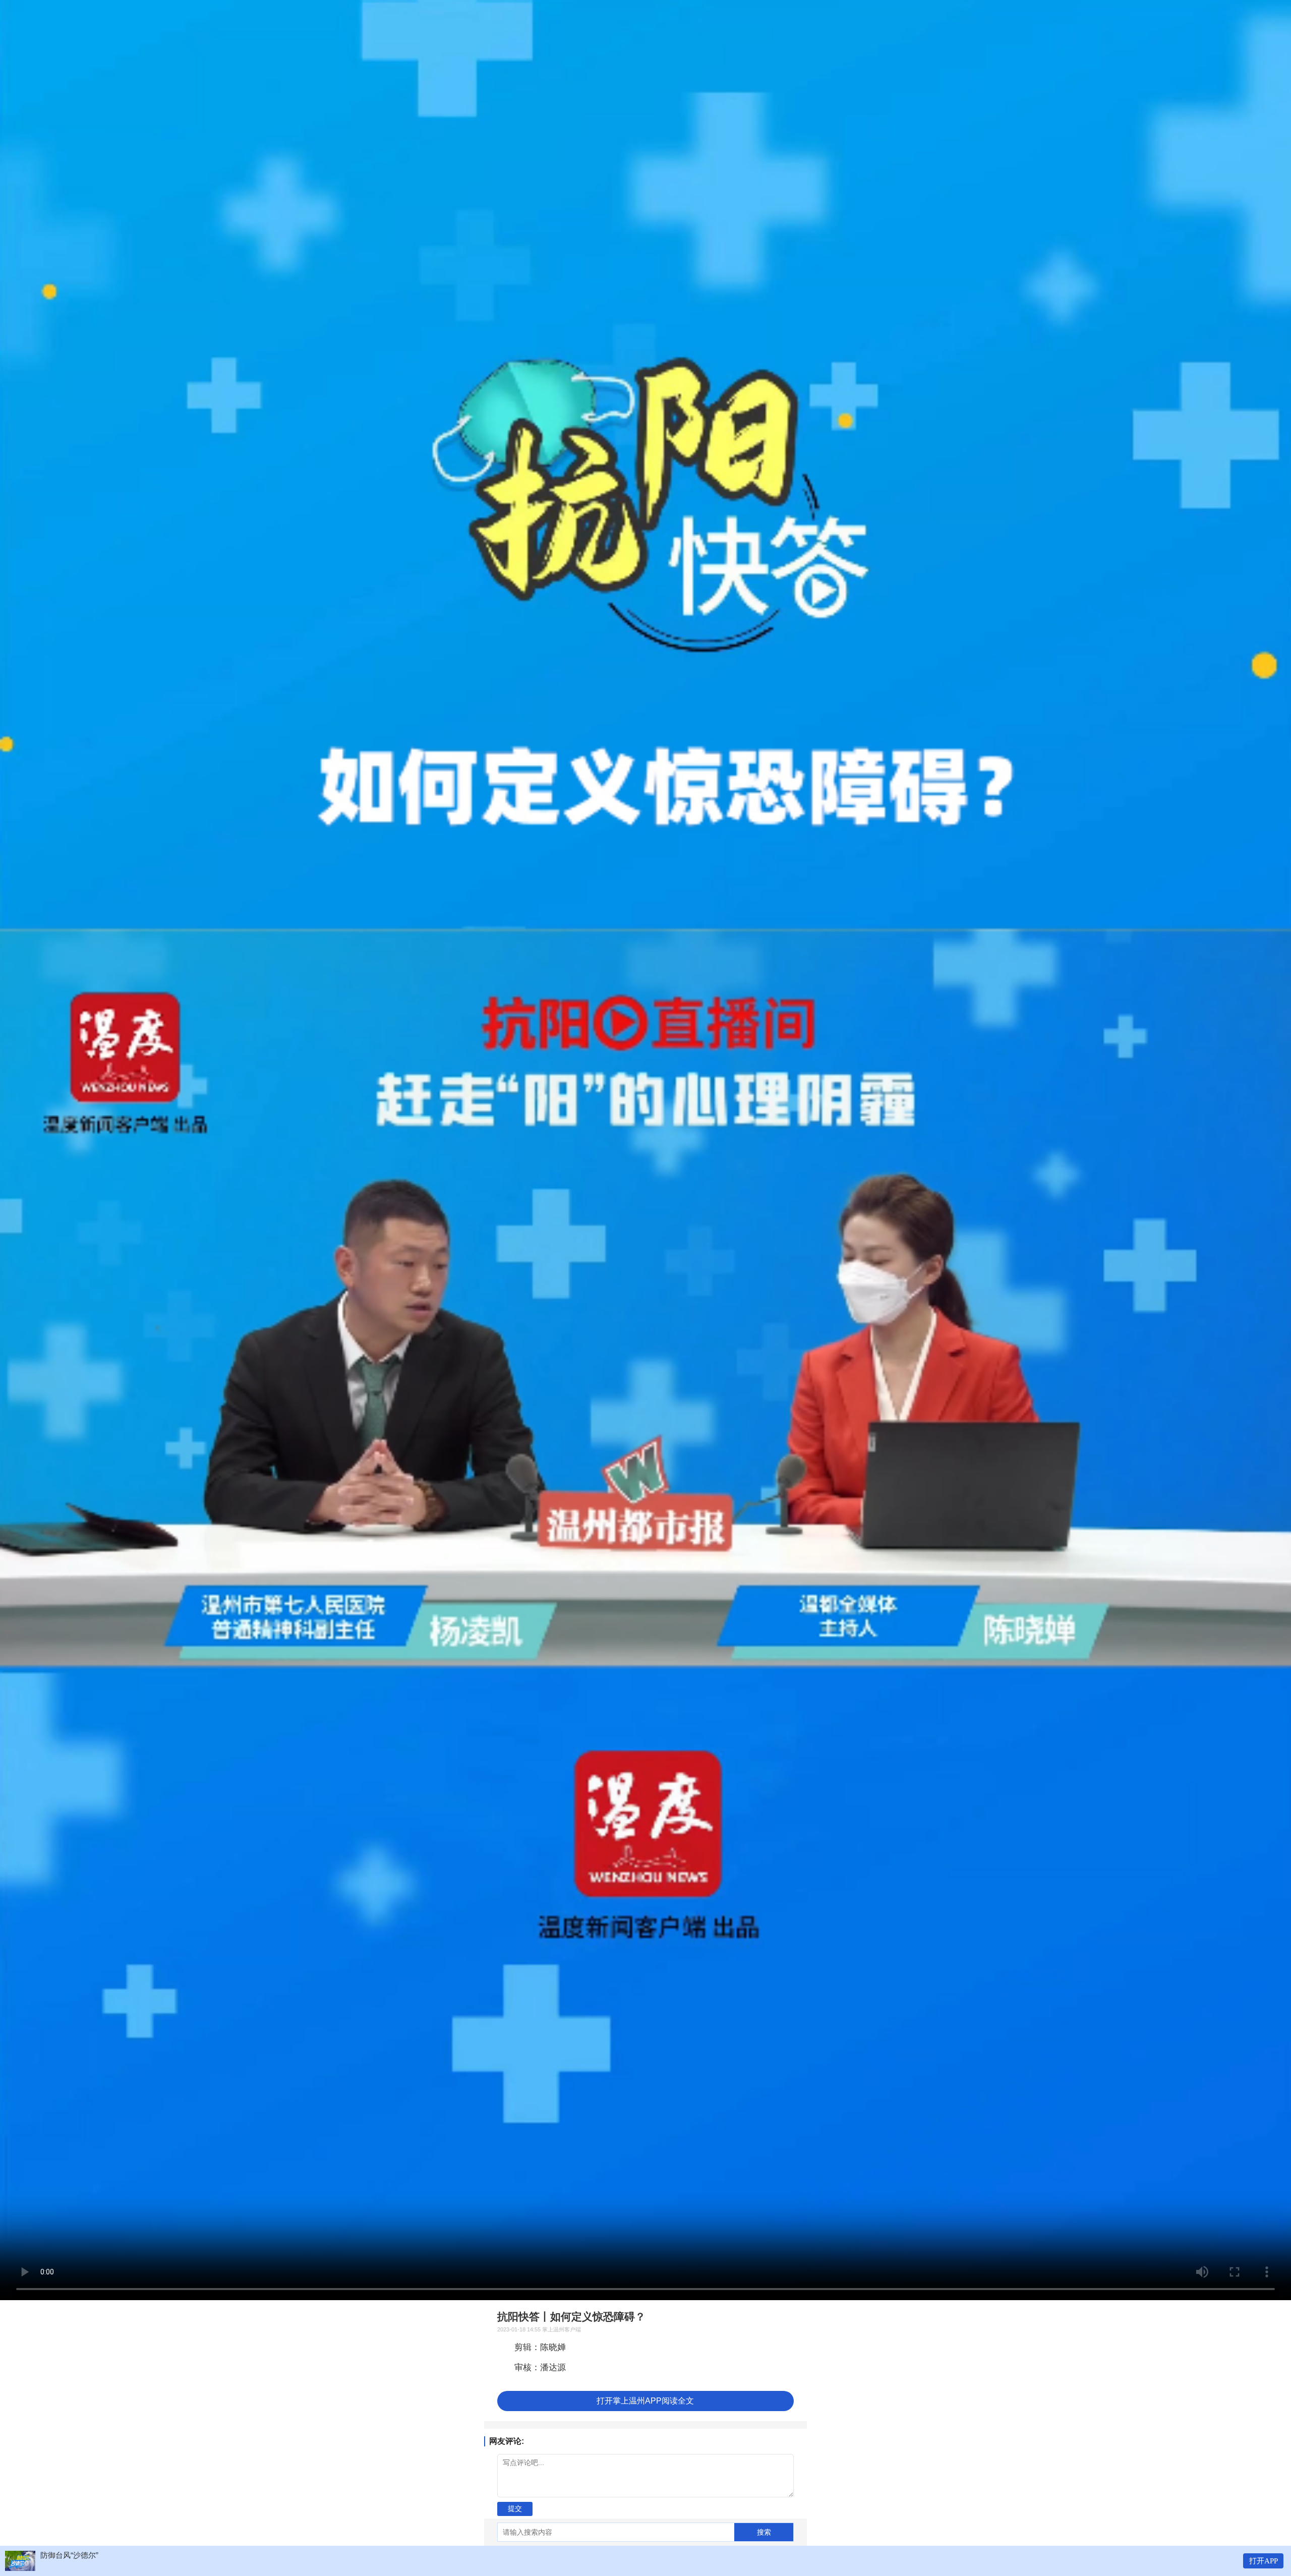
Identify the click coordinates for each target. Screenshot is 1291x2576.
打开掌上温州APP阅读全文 (645, 2401)
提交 (515, 2508)
